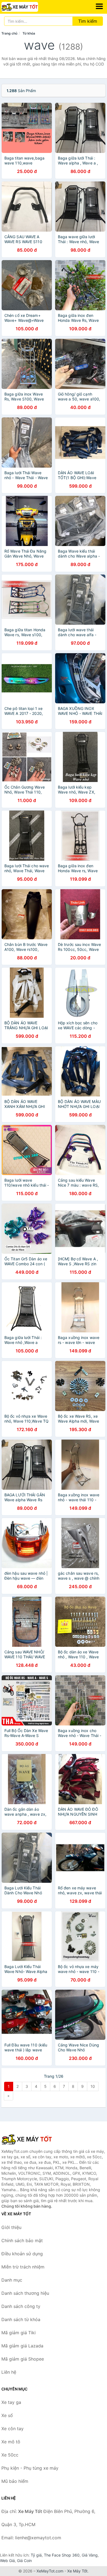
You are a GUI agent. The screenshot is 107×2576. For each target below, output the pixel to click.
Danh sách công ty (21, 2306)
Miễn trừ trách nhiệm (23, 2267)
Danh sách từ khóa (21, 2319)
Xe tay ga (11, 2402)
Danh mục (12, 2280)
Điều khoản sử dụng (22, 2254)
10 (93, 2086)
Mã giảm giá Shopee (23, 2359)
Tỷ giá (36, 2555)
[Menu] (99, 6)
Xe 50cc (10, 2455)
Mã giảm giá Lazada (22, 2346)
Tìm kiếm (88, 21)
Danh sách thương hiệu (25, 2293)
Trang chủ (9, 33)
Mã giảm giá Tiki (19, 2333)
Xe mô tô (11, 2442)
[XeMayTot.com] (27, 7)
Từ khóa (29, 33)
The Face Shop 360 (62, 2555)
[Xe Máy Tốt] (29, 2139)
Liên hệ (9, 2372)
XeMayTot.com (50, 2571)
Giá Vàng (90, 2555)
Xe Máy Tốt (77, 2571)
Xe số (7, 2415)
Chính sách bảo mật (22, 2241)
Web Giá (7, 2561)
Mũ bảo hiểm (15, 2481)
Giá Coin (24, 2561)
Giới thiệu (11, 2227)
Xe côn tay (12, 2429)
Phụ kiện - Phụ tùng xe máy (30, 2468)
